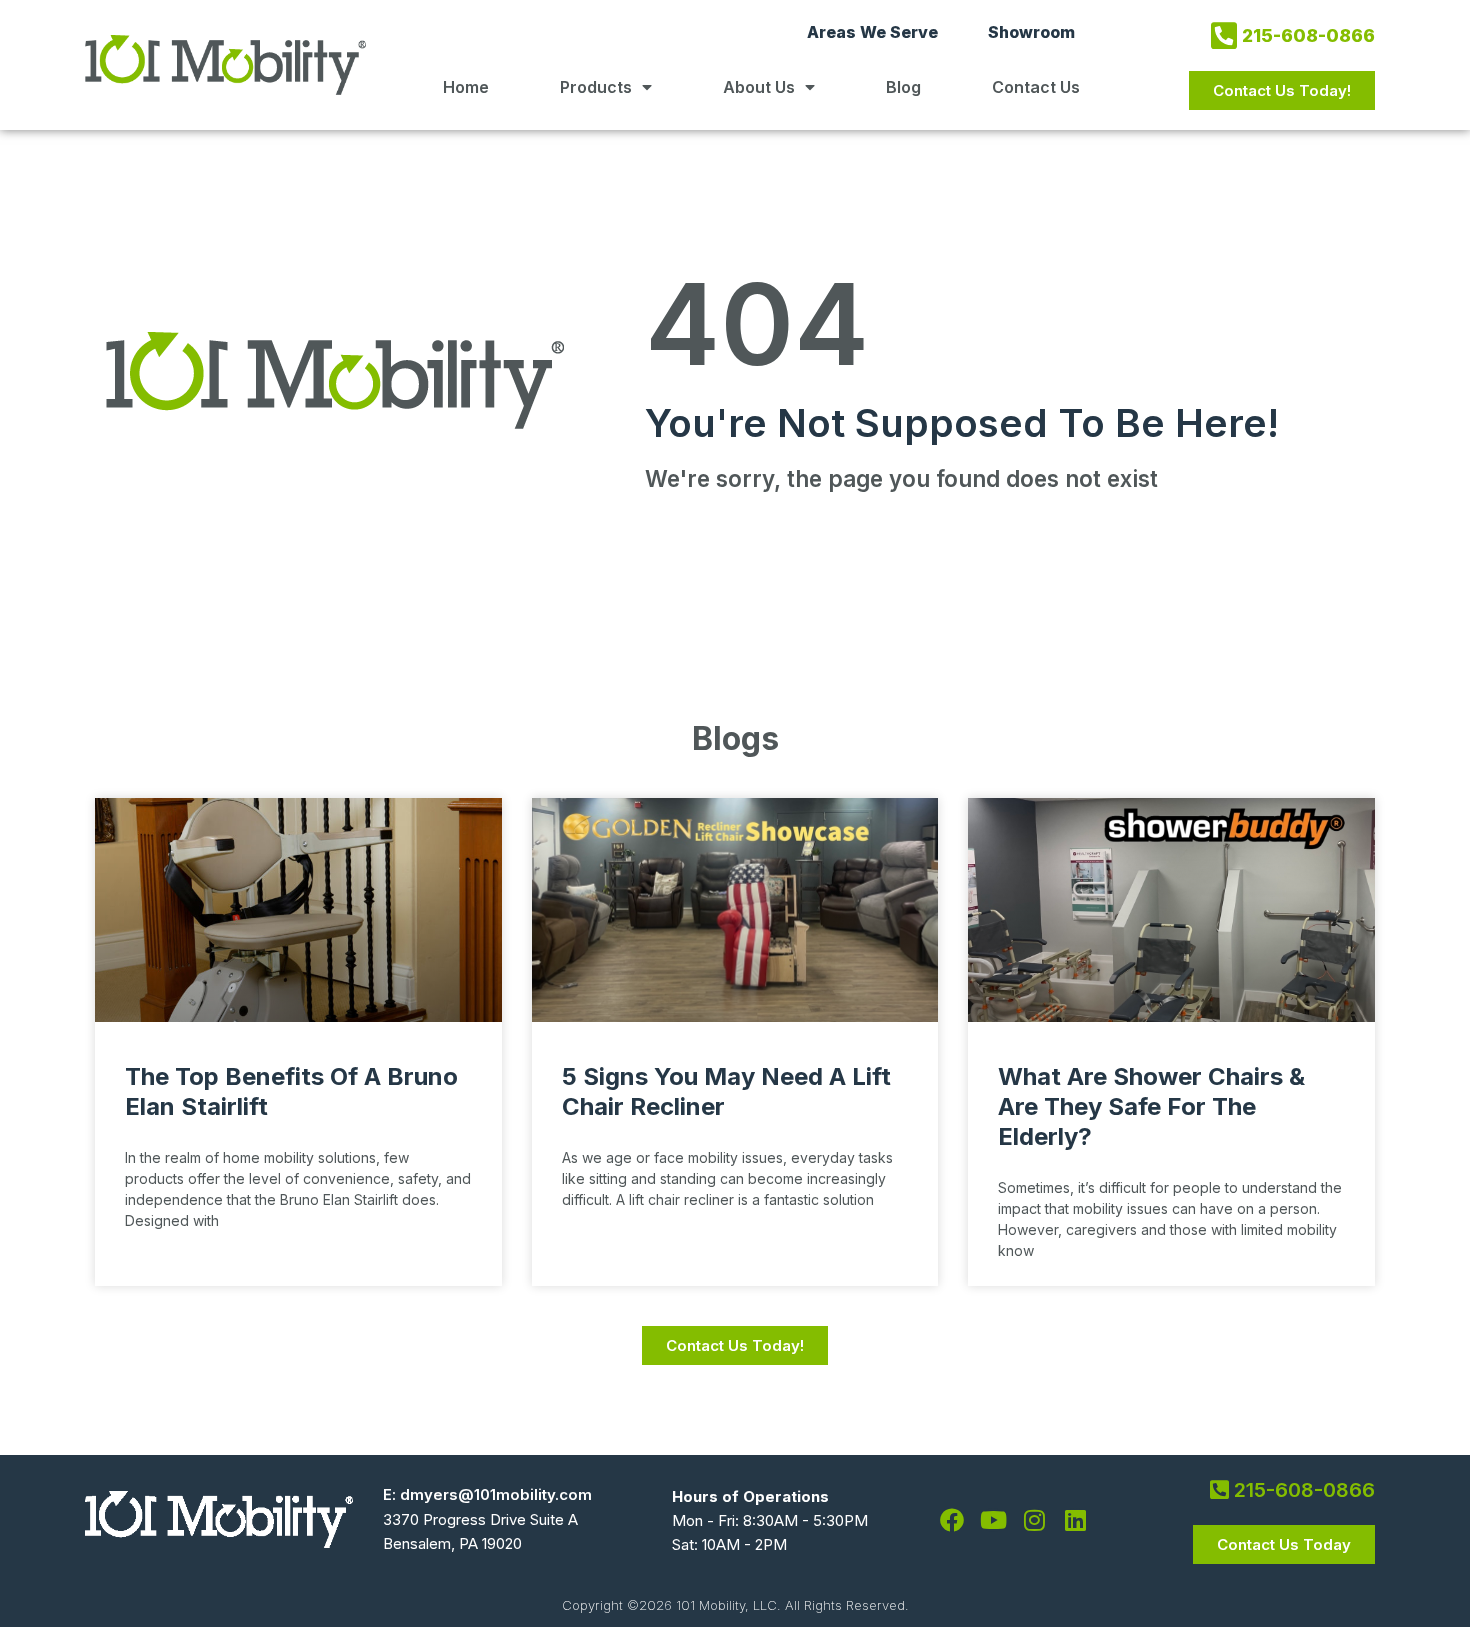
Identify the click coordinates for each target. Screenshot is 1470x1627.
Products (596, 87)
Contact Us (1036, 87)
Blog (903, 87)
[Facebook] (952, 1520)
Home (466, 87)
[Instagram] (1034, 1520)
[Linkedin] (1075, 1520)
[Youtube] (993, 1520)
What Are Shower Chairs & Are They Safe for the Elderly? (1151, 1106)
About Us (759, 87)
